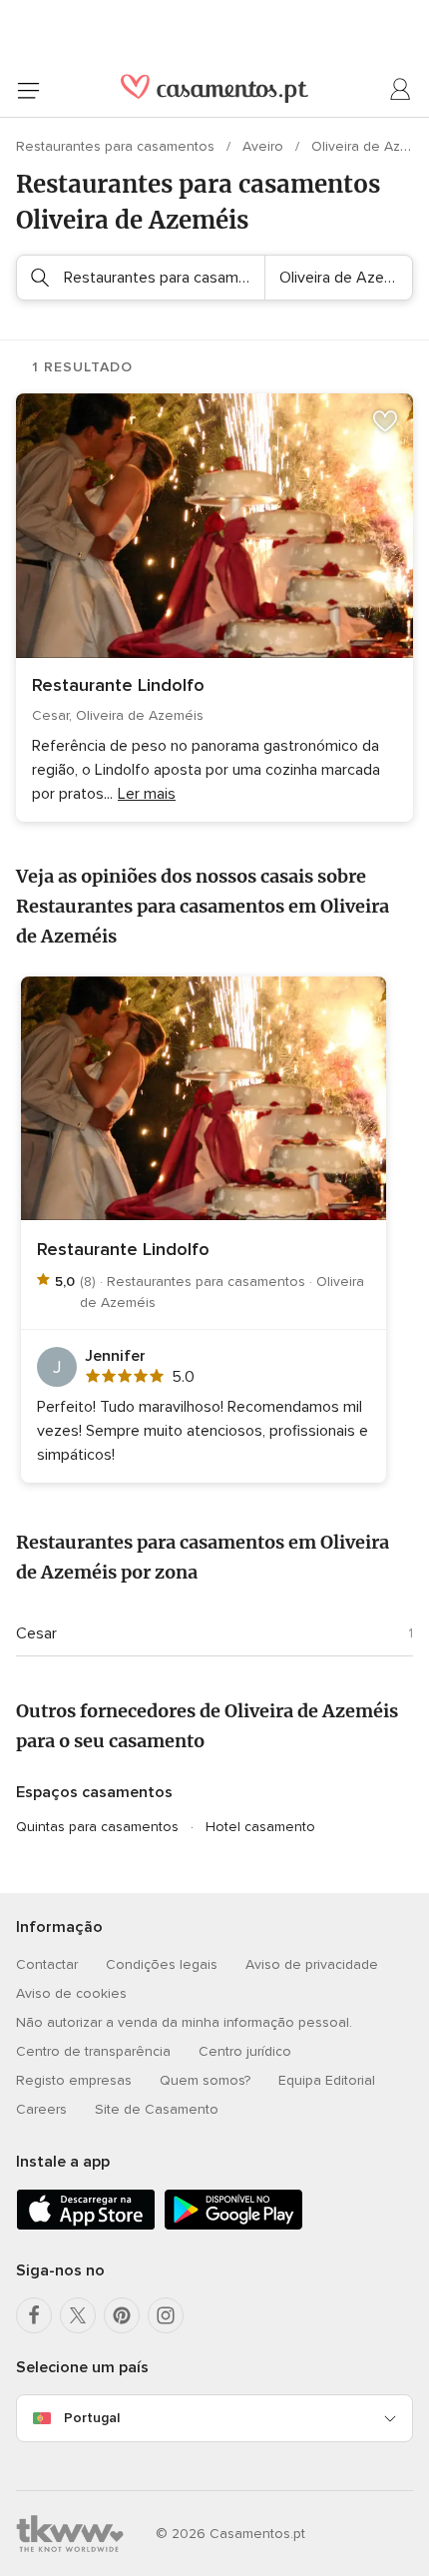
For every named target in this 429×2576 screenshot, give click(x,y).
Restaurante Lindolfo (118, 685)
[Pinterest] (122, 2315)
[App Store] (86, 2226)
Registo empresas (74, 2080)
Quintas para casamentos (97, 1827)
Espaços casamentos (94, 1792)
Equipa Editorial (327, 2080)
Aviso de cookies (71, 1993)
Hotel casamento (260, 1827)
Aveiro (265, 146)
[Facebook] (34, 2315)
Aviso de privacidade (312, 1964)
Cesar (36, 1633)
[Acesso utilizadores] (401, 90)
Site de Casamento (157, 2109)
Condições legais (162, 1964)
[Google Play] (233, 2226)
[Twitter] (78, 2315)
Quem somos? (205, 2080)
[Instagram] (166, 2315)
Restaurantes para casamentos (117, 146)
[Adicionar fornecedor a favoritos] (385, 421)
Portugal (92, 2418)
